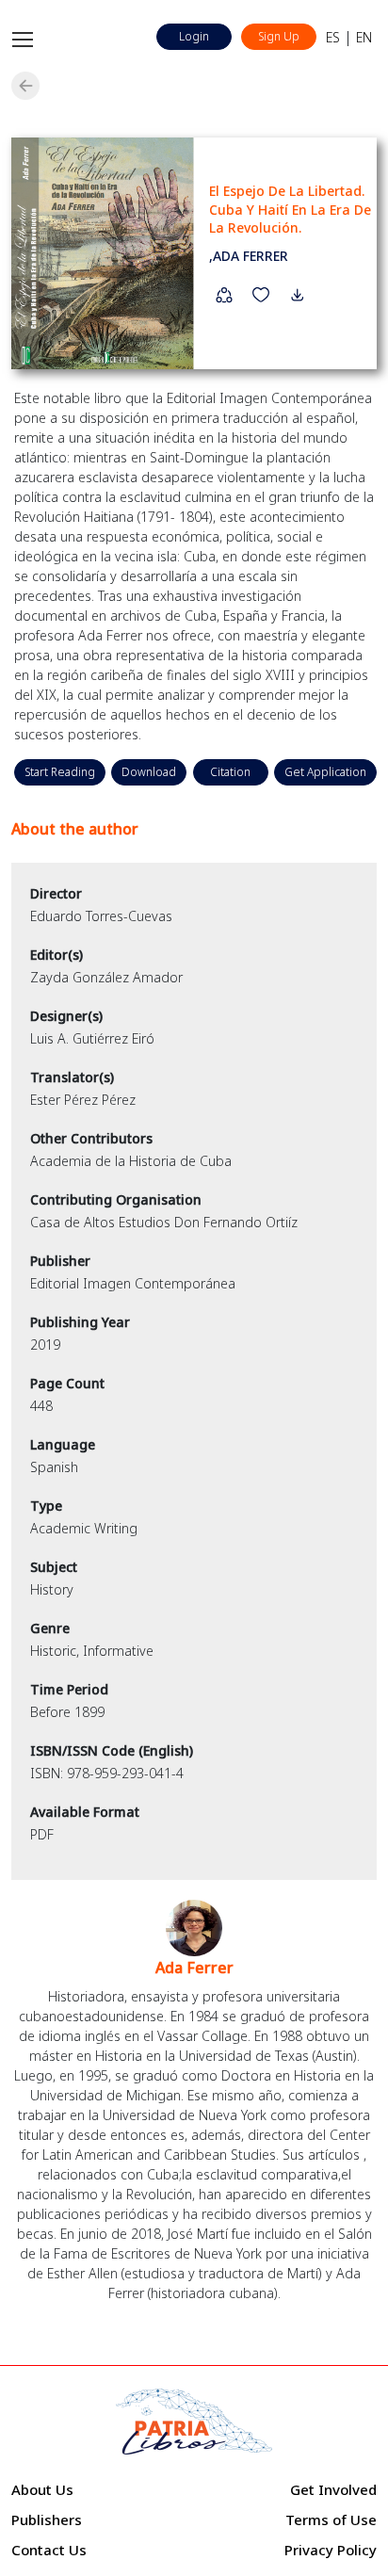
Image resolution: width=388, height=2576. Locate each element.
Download (149, 772)
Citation (230, 772)
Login (194, 36)
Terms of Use (331, 2519)
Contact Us (49, 2550)
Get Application (325, 772)
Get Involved (333, 2489)
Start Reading (60, 772)
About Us (42, 2489)
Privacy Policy (331, 2550)
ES (333, 37)
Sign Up (279, 36)
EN (364, 37)
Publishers (47, 2519)
